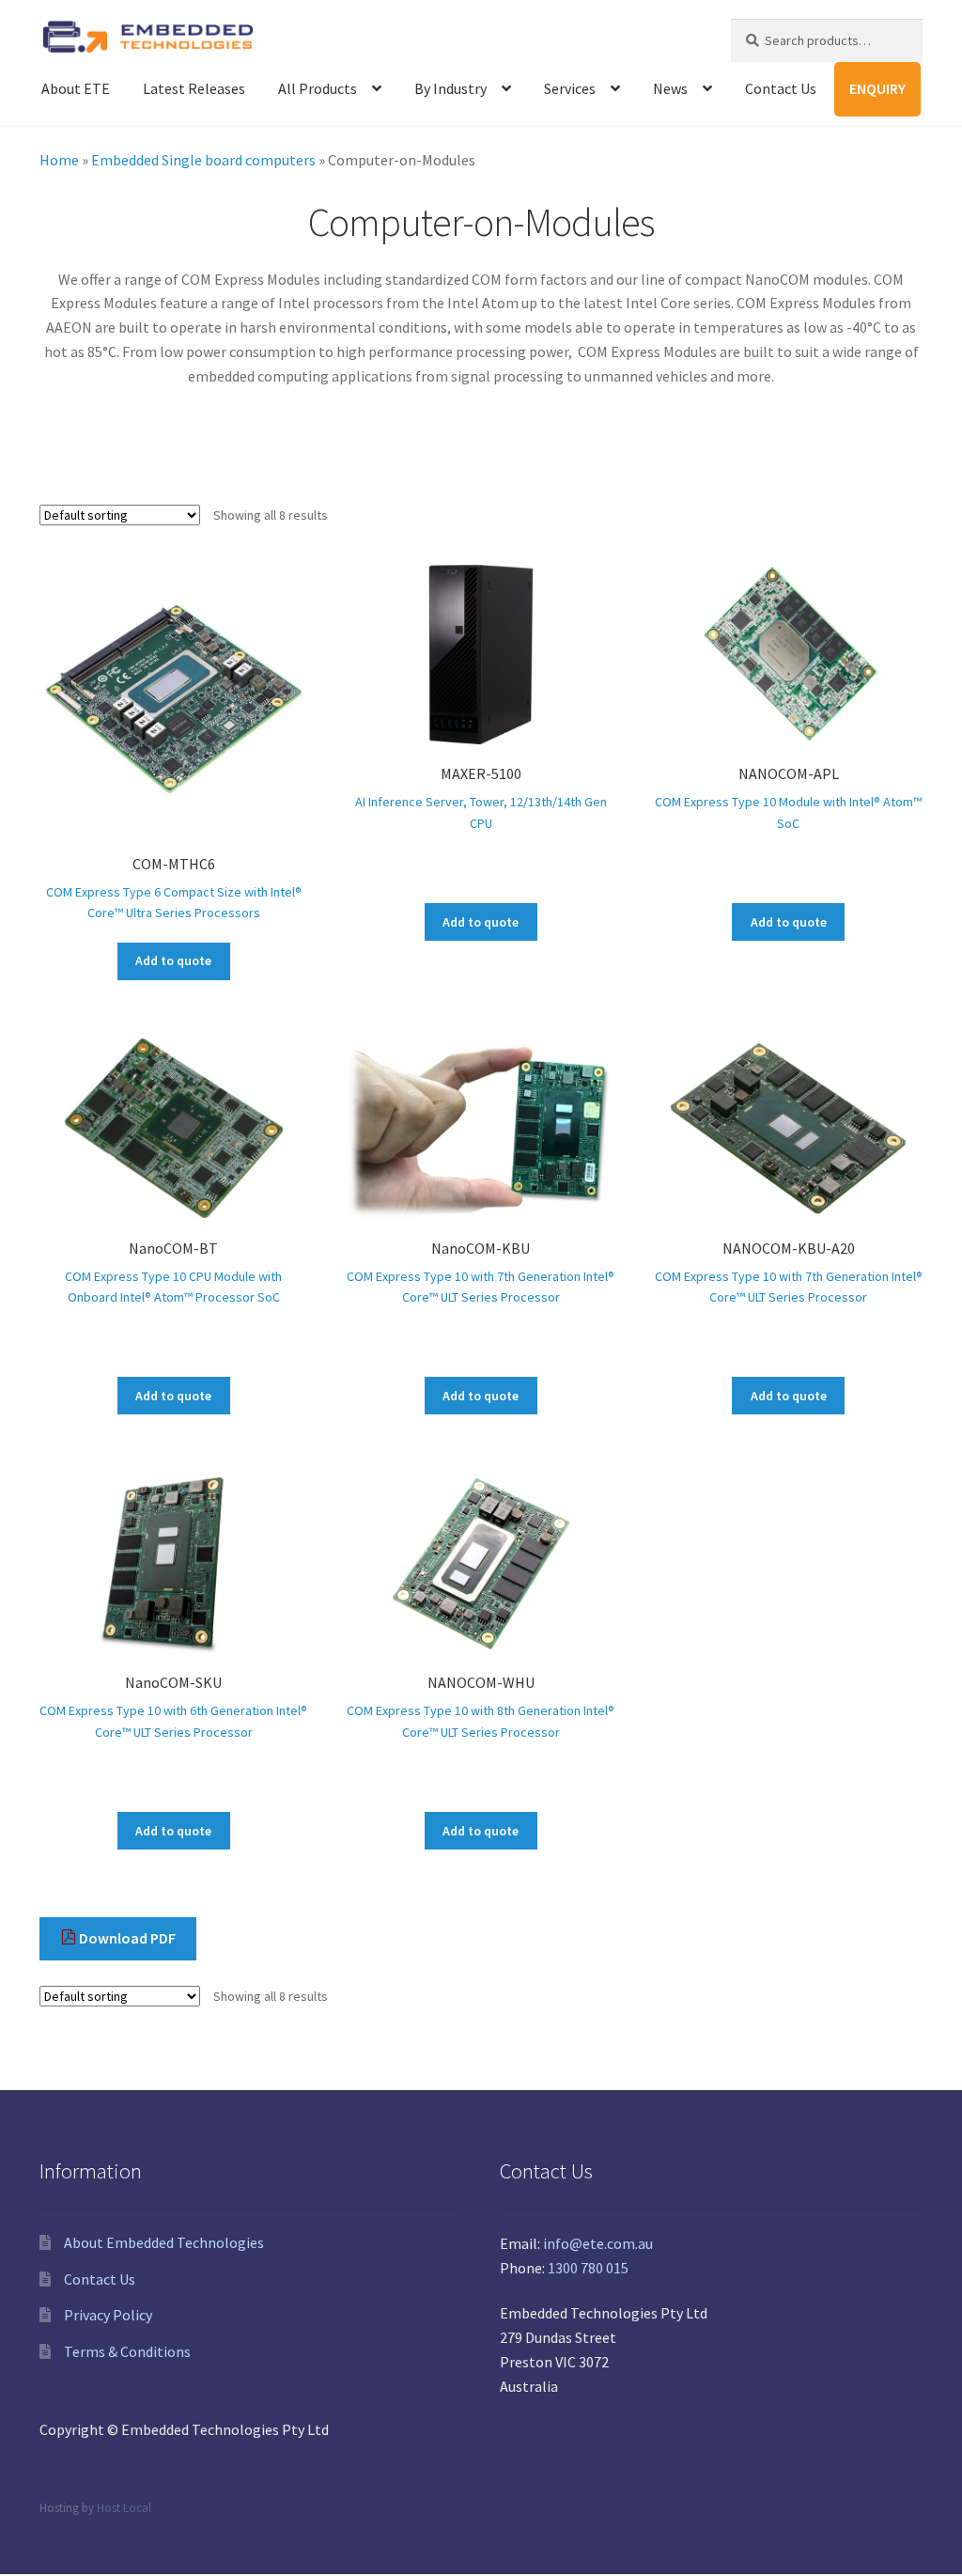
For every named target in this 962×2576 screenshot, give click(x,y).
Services (570, 88)
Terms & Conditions (127, 2351)
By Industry (450, 88)
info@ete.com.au (598, 2243)
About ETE (76, 88)
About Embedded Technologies (164, 2242)
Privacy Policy (108, 2315)
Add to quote (173, 960)
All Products (318, 88)
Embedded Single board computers (203, 160)
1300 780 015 (588, 2268)
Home (59, 160)
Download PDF (126, 1938)
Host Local (124, 2507)
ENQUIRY (877, 88)
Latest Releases (194, 88)
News (670, 88)
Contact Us (781, 88)
